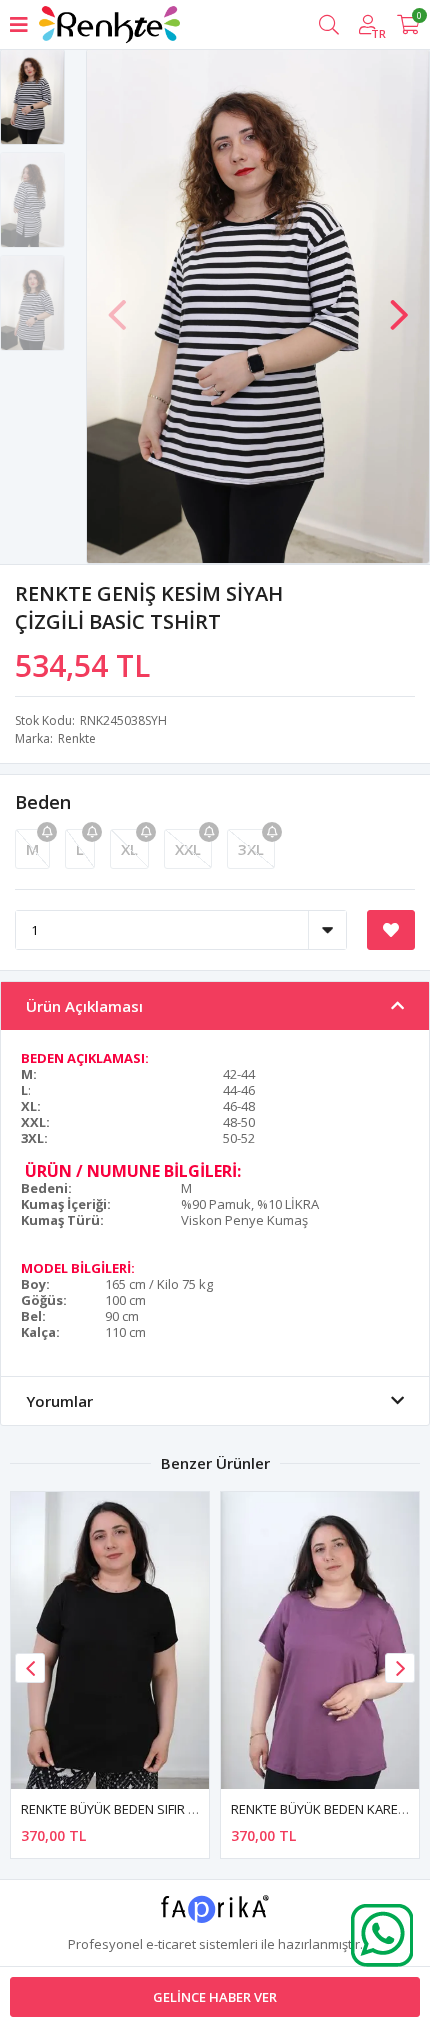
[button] (399, 305)
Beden (43, 802)
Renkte (77, 738)
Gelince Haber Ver (215, 1997)
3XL (251, 849)
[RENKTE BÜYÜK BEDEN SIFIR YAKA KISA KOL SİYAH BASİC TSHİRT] (110, 1640)
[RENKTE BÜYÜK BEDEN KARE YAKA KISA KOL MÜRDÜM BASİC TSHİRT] (320, 1640)
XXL (188, 849)
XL (129, 849)
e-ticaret (171, 1944)
